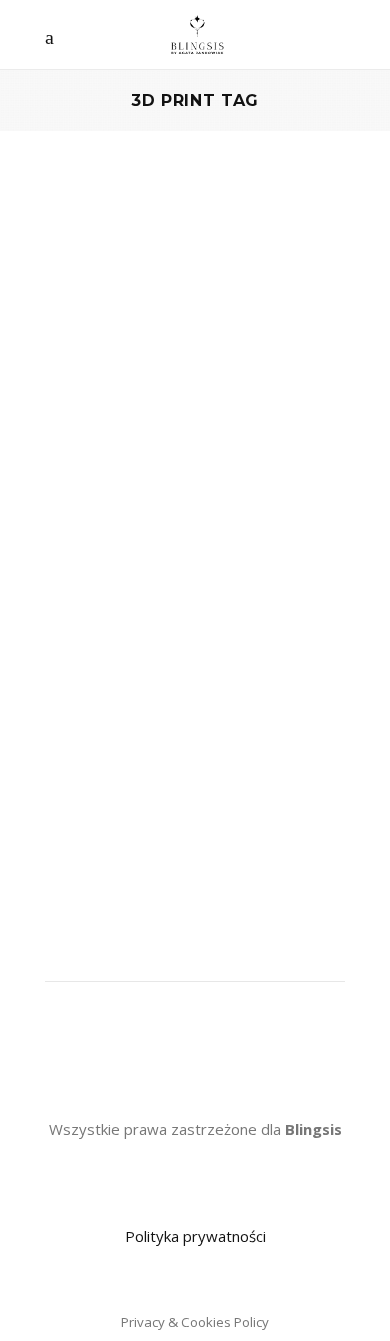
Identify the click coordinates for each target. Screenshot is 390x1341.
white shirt (81, 775)
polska (141, 748)
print (187, 748)
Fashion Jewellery (136, 371)
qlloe (227, 748)
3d (54, 667)
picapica (298, 721)
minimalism (82, 721)
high (85, 694)
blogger (265, 667)
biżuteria (162, 667)
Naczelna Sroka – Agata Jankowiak (153, 473)
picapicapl (78, 748)
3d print (98, 667)
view (305, 748)
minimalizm (165, 721)
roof (266, 748)
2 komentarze (105, 500)
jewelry (203, 694)
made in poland (289, 694)
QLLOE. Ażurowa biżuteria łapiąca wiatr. (163, 431)
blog (215, 667)
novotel (237, 721)
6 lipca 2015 (301, 473)
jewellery (138, 694)
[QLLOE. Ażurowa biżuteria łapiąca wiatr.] (195, 271)
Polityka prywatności (195, 1236)
